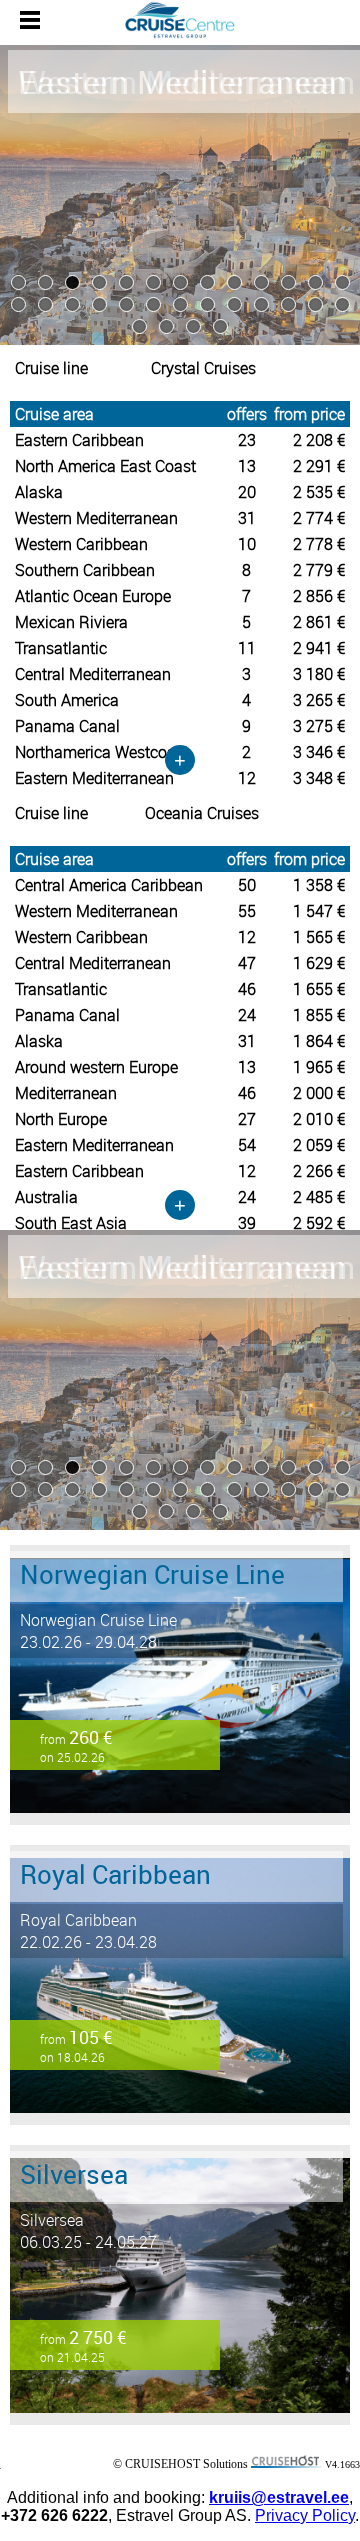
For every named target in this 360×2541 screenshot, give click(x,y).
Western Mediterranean (96, 518)
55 (247, 911)
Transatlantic (61, 648)
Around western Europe (96, 1067)
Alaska (39, 492)
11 (247, 648)
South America (67, 700)
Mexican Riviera (71, 622)
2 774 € (319, 518)
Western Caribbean (81, 544)
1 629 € (319, 963)
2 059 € (319, 1145)
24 (247, 1015)
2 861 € (319, 622)
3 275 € (319, 726)
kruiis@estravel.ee (279, 2497)
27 (247, 1119)
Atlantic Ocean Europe (93, 596)
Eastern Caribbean (79, 440)
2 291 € (319, 466)
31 (247, 518)
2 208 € (319, 440)
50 (247, 885)
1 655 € (319, 989)
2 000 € (319, 1093)
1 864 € (319, 1041)
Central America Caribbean (109, 885)
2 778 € (319, 544)
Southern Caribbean (85, 570)
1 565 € (319, 937)
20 (247, 492)
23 (247, 440)
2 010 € (319, 1119)
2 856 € (319, 596)
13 (247, 466)
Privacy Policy (305, 2515)
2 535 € (319, 492)
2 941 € (319, 648)
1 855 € (319, 1015)
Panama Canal (67, 726)
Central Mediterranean (93, 674)
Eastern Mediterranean (94, 1145)
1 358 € (319, 885)
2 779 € (319, 570)
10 (247, 544)
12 (247, 937)
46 (247, 989)
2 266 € (319, 1171)
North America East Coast (105, 466)
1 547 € (319, 911)
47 (247, 963)
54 (247, 1145)
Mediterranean (66, 1093)
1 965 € (319, 1067)
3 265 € (319, 700)
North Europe (61, 1119)
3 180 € (319, 674)
